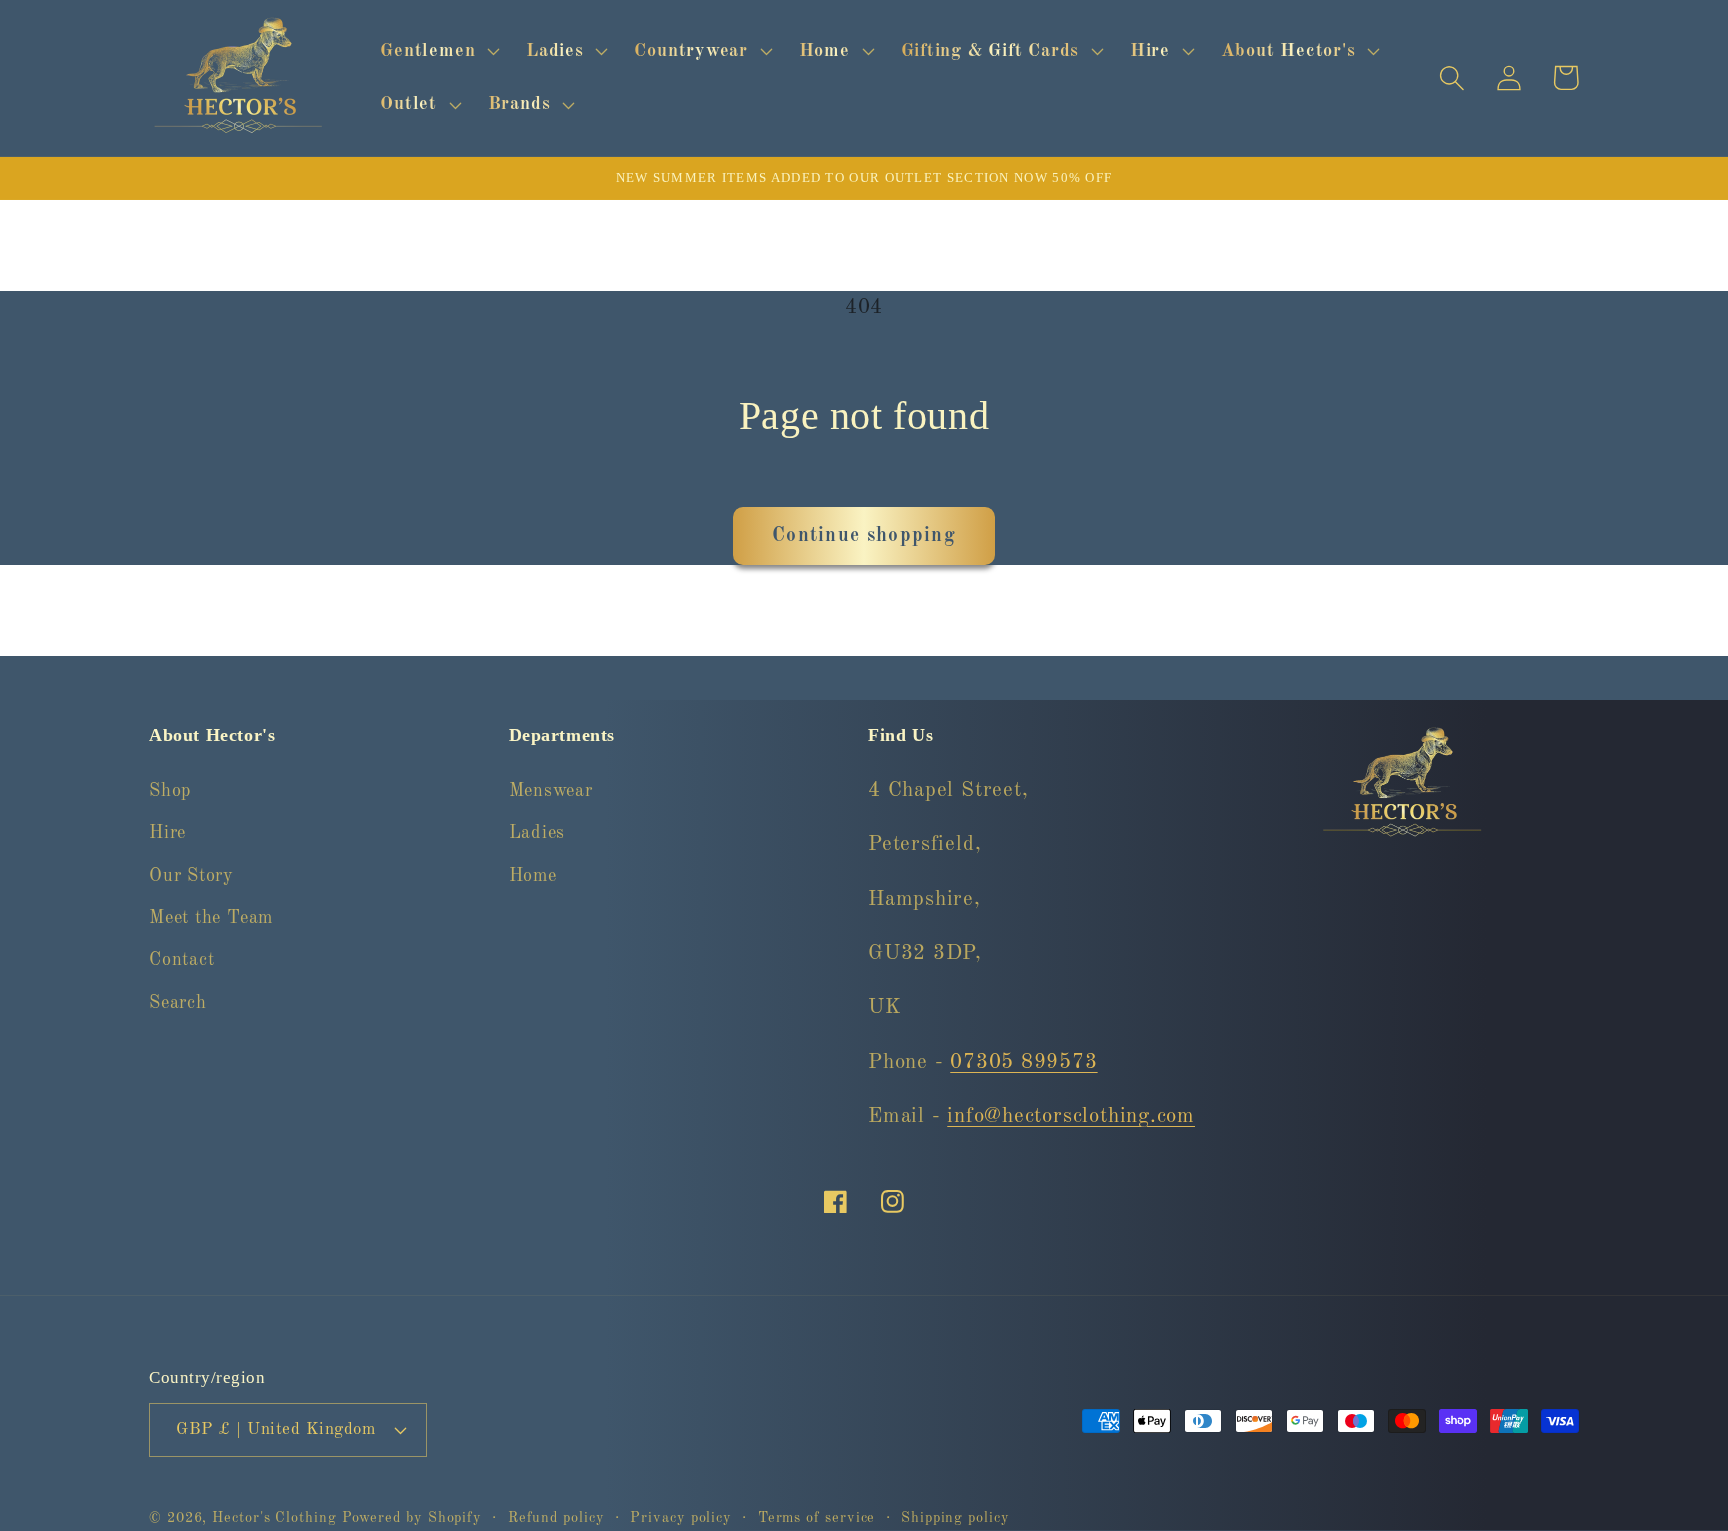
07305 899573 (1023, 1062)
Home (533, 876)
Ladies (537, 833)
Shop (170, 791)
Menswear (551, 791)
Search (178, 1003)
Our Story (191, 876)
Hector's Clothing (276, 1518)
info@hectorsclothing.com (1071, 1116)
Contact (181, 960)
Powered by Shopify (412, 1518)
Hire (167, 833)
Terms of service (817, 1518)
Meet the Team (211, 918)
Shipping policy (955, 1518)
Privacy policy (681, 1518)
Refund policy (556, 1518)
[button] (438, 51)
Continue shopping (864, 536)
